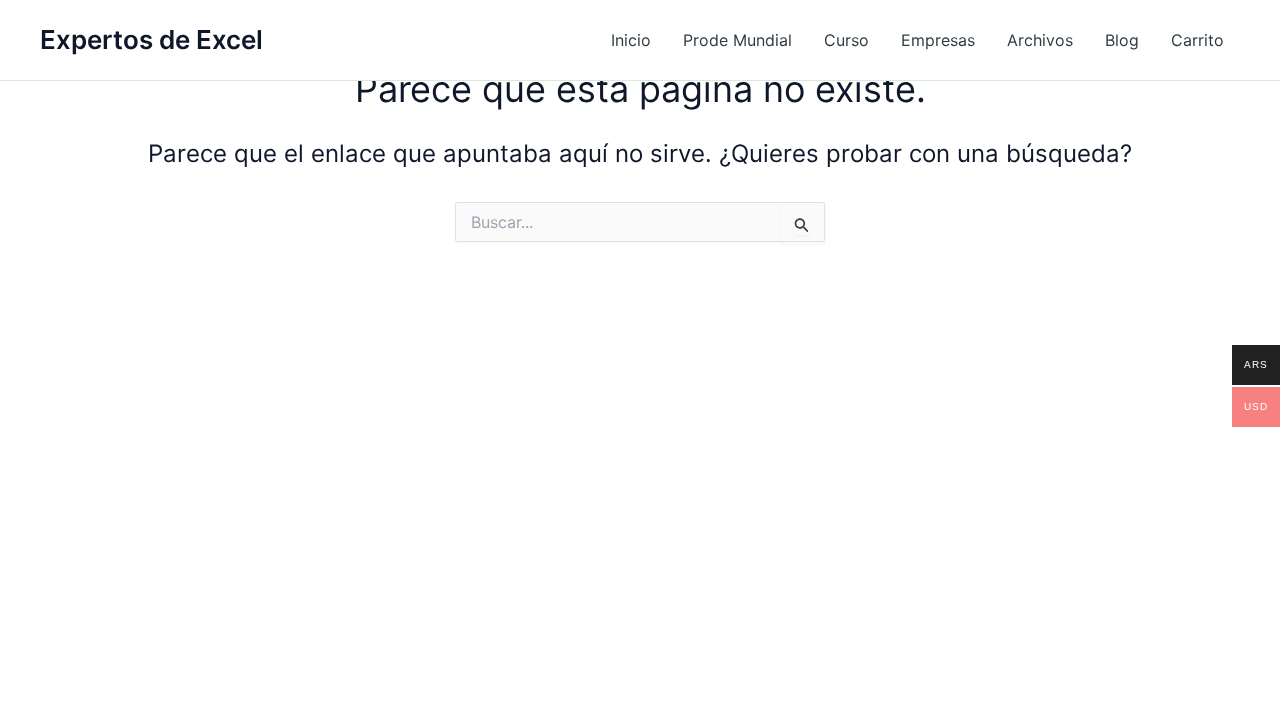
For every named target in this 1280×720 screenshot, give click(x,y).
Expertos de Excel (151, 39)
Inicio (631, 40)
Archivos (1040, 40)
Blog (1122, 40)
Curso (846, 40)
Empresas (938, 40)
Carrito (1197, 40)
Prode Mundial (737, 40)
